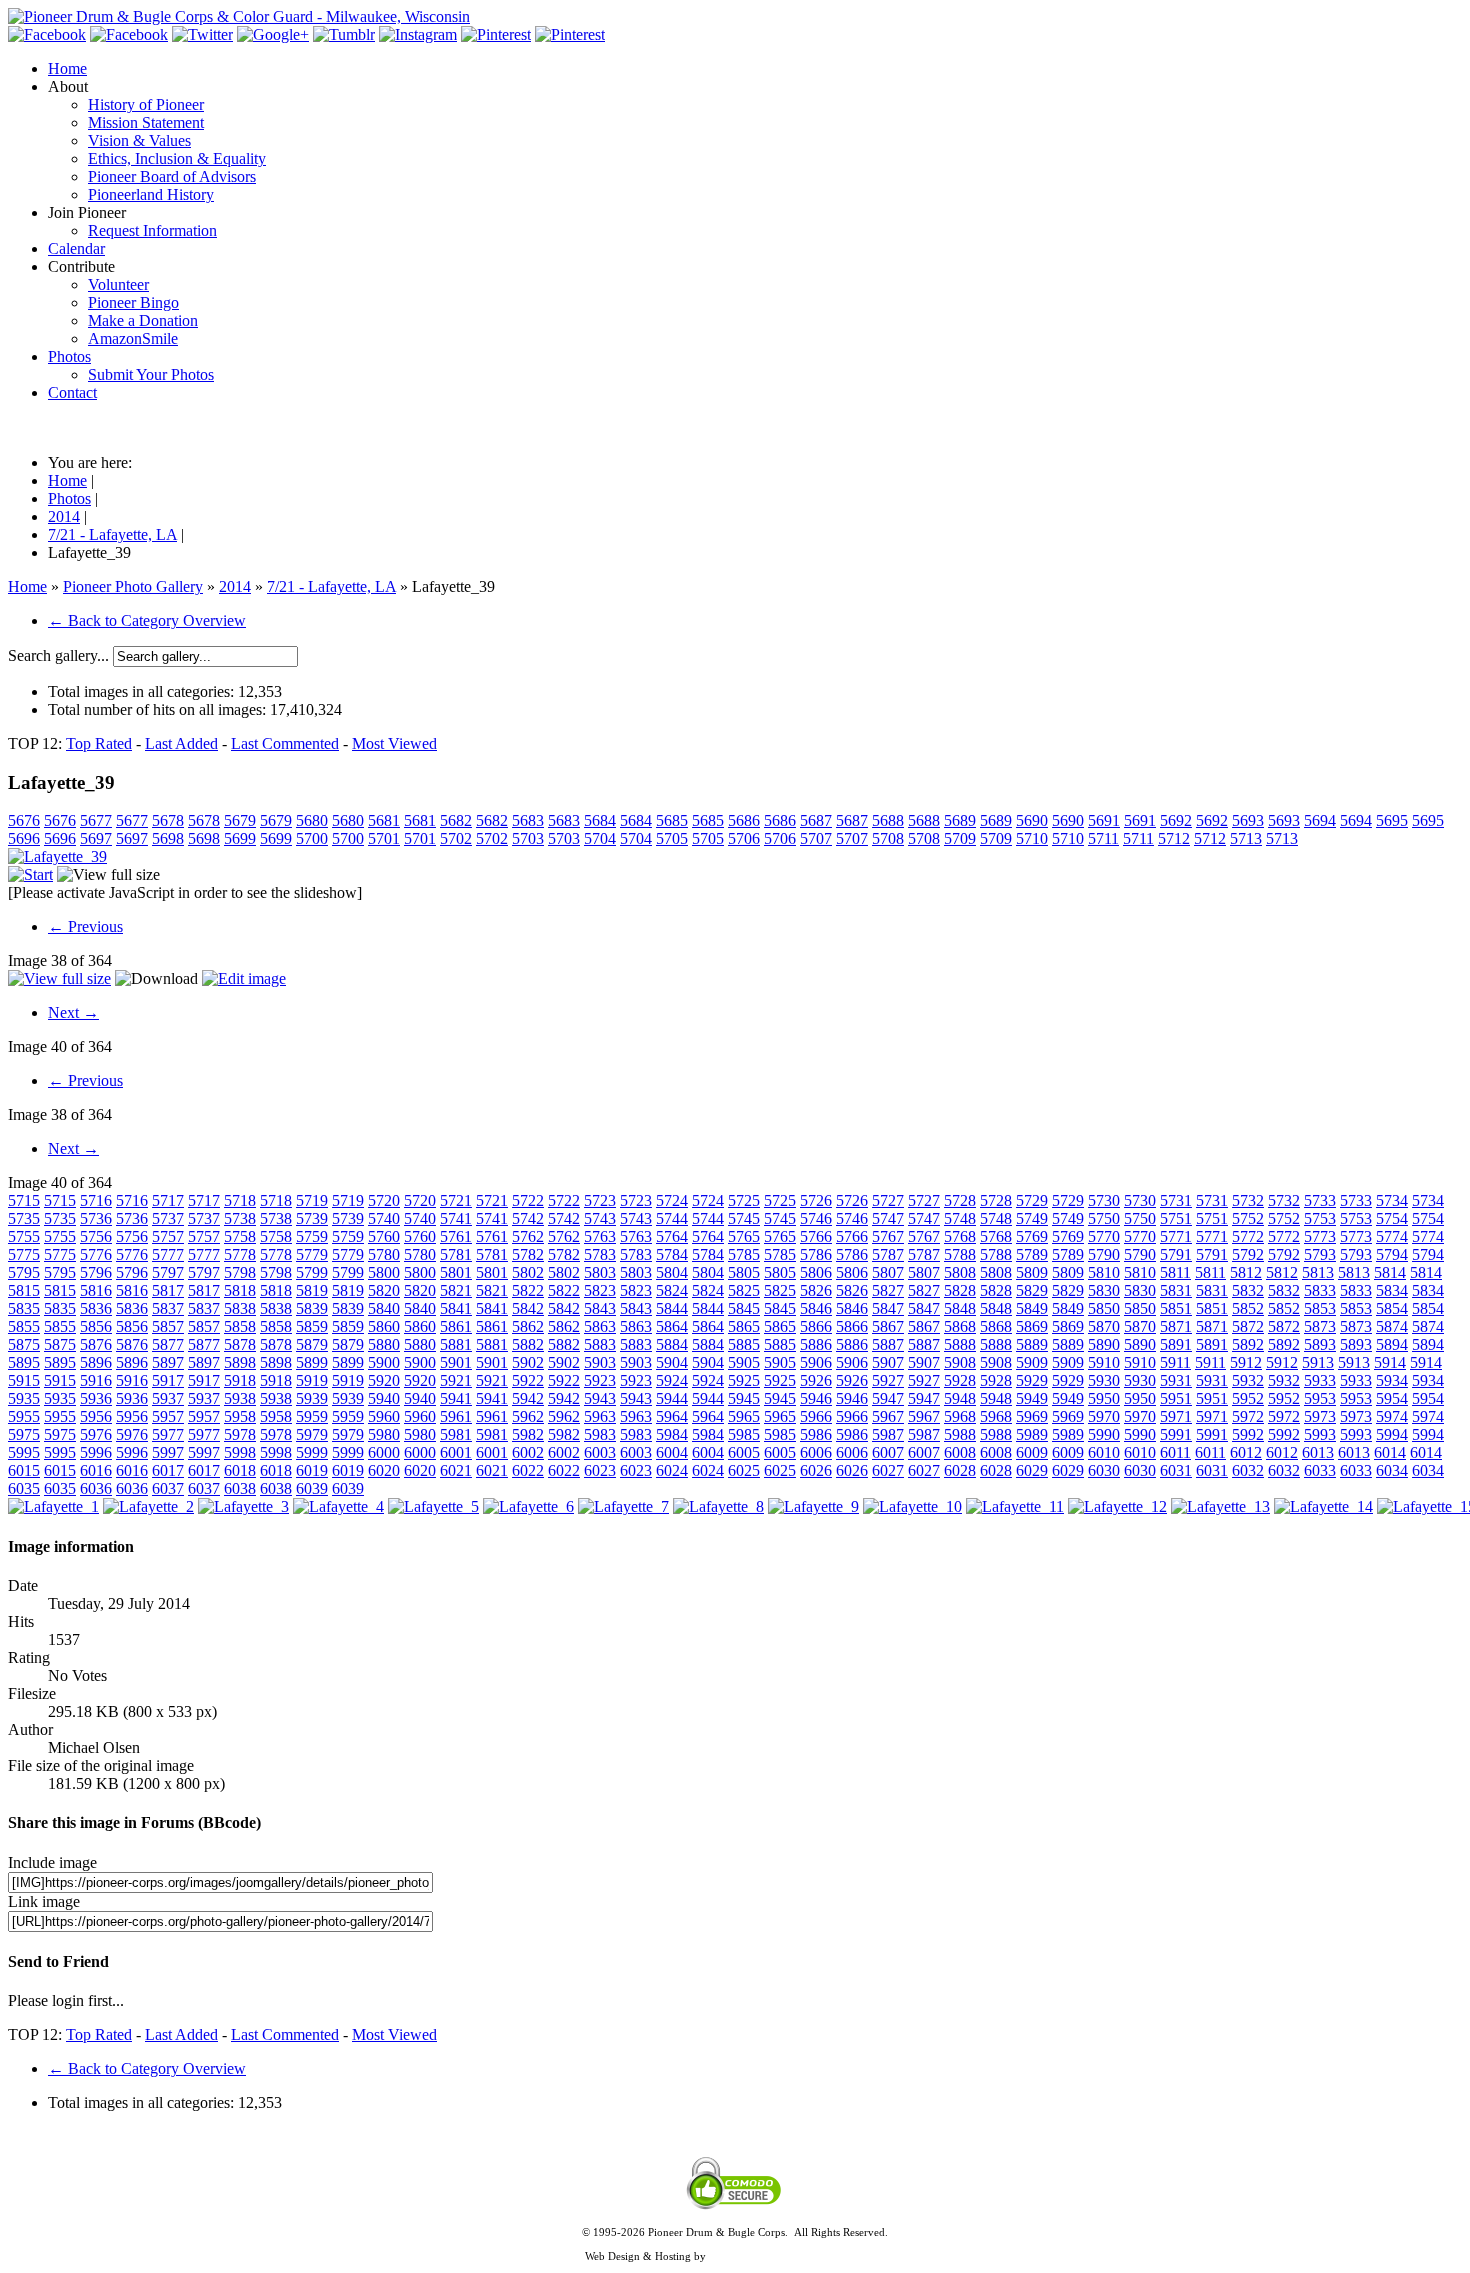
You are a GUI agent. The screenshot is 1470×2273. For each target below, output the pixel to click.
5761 (456, 1236)
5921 (456, 1380)
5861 (456, 1326)
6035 (24, 1488)
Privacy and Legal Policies (735, 2244)
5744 (672, 1218)
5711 (1103, 838)
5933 (1320, 1380)
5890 (1104, 1344)
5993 (1320, 1434)
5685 (672, 820)
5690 (1032, 820)
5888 (960, 1344)
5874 (1392, 1326)
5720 (384, 1200)
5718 (240, 1200)
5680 (312, 820)
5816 (96, 1290)
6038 (240, 1488)
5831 (1176, 1290)
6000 (384, 1452)
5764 (672, 1236)
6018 (240, 1470)
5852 (1248, 1308)
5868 (960, 1326)
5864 (672, 1326)
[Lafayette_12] (1117, 1506)
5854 (1392, 1308)
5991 (1176, 1434)
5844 (672, 1308)
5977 (168, 1434)
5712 (1174, 838)
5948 (960, 1398)
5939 (312, 1398)
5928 (960, 1380)
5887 (888, 1344)
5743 (600, 1218)
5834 (1392, 1290)
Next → (73, 1012)
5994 (1392, 1434)
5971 (1176, 1416)
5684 (600, 820)
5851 (1176, 1308)
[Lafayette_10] (912, 1506)
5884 (672, 1344)
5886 (816, 1344)
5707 (816, 838)
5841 (456, 1308)
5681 (384, 820)
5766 (816, 1236)
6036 (96, 1488)
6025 (744, 1470)
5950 (1104, 1398)
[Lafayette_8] (718, 1506)
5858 (240, 1326)
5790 (1104, 1254)
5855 (24, 1326)
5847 (888, 1308)
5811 (1175, 1272)
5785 (744, 1254)
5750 (1104, 1218)
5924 (672, 1380)
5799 (312, 1272)
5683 (528, 820)
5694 (1320, 820)
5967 (888, 1416)
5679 (240, 820)
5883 (600, 1344)
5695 (1392, 820)
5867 (888, 1326)
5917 (168, 1380)
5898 (240, 1362)
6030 (1104, 1470)
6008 (960, 1452)
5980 (384, 1434)
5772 (1248, 1236)
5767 (888, 1236)
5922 (528, 1380)
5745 (744, 1218)
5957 (168, 1416)
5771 (1176, 1236)
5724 (672, 1200)
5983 (600, 1434)
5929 (1032, 1380)
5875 (24, 1344)
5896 (96, 1362)
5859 (312, 1326)
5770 (1104, 1236)
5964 (672, 1416)
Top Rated (99, 743)
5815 (24, 1290)
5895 (24, 1362)
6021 (456, 1470)
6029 (1032, 1470)
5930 (1104, 1380)
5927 (888, 1380)
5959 (312, 1416)
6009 (1032, 1452)
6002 (528, 1452)
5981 (456, 1434)
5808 (960, 1272)
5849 (1032, 1308)
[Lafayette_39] (57, 856)
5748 (960, 1218)
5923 (600, 1380)
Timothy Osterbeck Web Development (797, 2256)
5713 (1246, 838)
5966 (816, 1416)
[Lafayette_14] (1323, 1506)
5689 (960, 820)
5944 (672, 1398)
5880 (384, 1344)
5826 (816, 1290)
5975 (24, 1434)
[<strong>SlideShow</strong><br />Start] (30, 874)
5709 (960, 838)
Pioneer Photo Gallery (133, 586)
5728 (960, 1200)
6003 (600, 1452)
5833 (1320, 1290)
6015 (24, 1470)
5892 (1248, 1344)
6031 (1176, 1470)
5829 (1032, 1290)
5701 (384, 838)
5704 (600, 838)
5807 (888, 1272)
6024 (672, 1470)
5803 (600, 1272)
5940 (384, 1398)
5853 (1320, 1308)
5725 (744, 1200)
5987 (888, 1434)
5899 (312, 1362)
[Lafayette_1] (53, 1506)
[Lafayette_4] (338, 1506)
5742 (528, 1218)
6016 (96, 1470)
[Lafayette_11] (1015, 1506)
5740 (384, 1218)
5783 (600, 1254)
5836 (96, 1308)
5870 (1104, 1326)
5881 (456, 1344)
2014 (235, 586)
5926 (816, 1380)
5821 (456, 1290)
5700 (312, 838)
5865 (744, 1326)
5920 (384, 1380)
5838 (240, 1308)
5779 (312, 1254)
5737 (168, 1218)
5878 (240, 1344)
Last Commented (285, 743)
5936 (96, 1398)
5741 (456, 1218)
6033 (1320, 1470)
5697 (96, 838)
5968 (960, 1416)
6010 (1104, 1452)
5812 (1246, 1272)
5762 (528, 1236)
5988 (960, 1434)
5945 (744, 1398)
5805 (744, 1272)
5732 (1248, 1200)
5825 (744, 1290)
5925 (744, 1380)
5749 (1032, 1218)
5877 (168, 1344)
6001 (456, 1452)
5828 (960, 1290)
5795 (24, 1272)
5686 (744, 820)
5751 (1176, 1218)
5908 (960, 1362)
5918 (240, 1380)
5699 (240, 838)
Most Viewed (394, 743)
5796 (96, 1272)
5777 (168, 1254)
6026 (816, 1470)
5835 (24, 1308)
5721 (456, 1200)
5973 (1320, 1416)
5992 (1248, 1434)
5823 (600, 1290)
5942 (528, 1398)
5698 (168, 838)
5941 (456, 1398)
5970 (1104, 1416)
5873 (1320, 1326)
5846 (816, 1308)
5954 (1392, 1398)
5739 (312, 1218)
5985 (744, 1434)
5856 (96, 1326)
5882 (528, 1344)
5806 (816, 1272)
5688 (888, 820)
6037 (168, 1488)
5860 (384, 1326)
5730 (1104, 1200)
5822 (528, 1290)
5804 (672, 1272)
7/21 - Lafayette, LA (331, 586)
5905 (744, 1362)
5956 (96, 1416)
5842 (528, 1308)
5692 (1176, 820)
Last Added (181, 743)
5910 (1104, 1362)
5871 (1176, 1326)
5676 (24, 820)
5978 (240, 1434)
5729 (1032, 1200)
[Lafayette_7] (623, 1506)
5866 (816, 1326)
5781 (456, 1254)
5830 (1104, 1290)
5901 (456, 1362)
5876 (96, 1344)
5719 (312, 1200)
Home (27, 586)
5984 (672, 1434)
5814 (1390, 1272)
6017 (168, 1470)
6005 (744, 1452)
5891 (1176, 1344)
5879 (312, 1344)
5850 (1104, 1308)
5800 (384, 1272)
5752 (1248, 1218)
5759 (312, 1236)
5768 (960, 1236)
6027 (888, 1470)
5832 (1248, 1290)
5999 (312, 1452)
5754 (1392, 1218)
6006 (816, 1452)
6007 (888, 1452)
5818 (240, 1290)
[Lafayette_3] (243, 1506)
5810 (1104, 1272)
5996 (96, 1452)
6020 (384, 1470)
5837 (168, 1308)
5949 (1032, 1398)
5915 (24, 1380)
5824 (672, 1290)
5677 (96, 820)
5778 (240, 1254)
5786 (816, 1254)
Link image (44, 1901)
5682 (456, 820)
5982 (528, 1434)
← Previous (85, 926)
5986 (816, 1434)
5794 (1392, 1254)
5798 (240, 1272)
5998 (240, 1452)
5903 (600, 1362)
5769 (1032, 1236)
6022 (528, 1470)
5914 (1390, 1362)
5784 (672, 1254)
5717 (168, 1200)
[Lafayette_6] (528, 1506)
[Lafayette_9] (813, 1506)
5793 (1320, 1254)
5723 (600, 1200)
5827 (888, 1290)
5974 (1392, 1416)
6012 (1246, 1452)
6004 (672, 1452)
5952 (1248, 1398)
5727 (888, 1200)
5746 (816, 1218)
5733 (1320, 1200)
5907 (888, 1362)
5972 (1248, 1416)
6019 (312, 1470)
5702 (456, 838)
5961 (456, 1416)
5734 (1392, 1200)
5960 (384, 1416)
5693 (1248, 820)
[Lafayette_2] (148, 1506)
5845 (744, 1308)
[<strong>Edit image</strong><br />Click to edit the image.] (244, 978)
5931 (1176, 1380)
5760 (384, 1236)
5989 (1032, 1434)
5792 (1248, 1254)
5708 (888, 838)
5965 (744, 1416)
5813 (1318, 1272)
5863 (600, 1326)
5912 (1246, 1362)
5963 (600, 1416)
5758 (240, 1236)
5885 (744, 1344)
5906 (816, 1362)
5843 (600, 1308)
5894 (1392, 1344)
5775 (24, 1254)
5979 (312, 1434)
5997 (168, 1452)
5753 (1320, 1218)
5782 (528, 1254)
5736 (96, 1218)
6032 (1248, 1470)
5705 (672, 838)
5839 (312, 1308)
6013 (1318, 1452)
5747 (888, 1218)
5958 (240, 1416)
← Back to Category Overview (147, 620)
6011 (1175, 1452)
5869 (1032, 1326)
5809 (1032, 1272)
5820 (384, 1290)
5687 (816, 820)
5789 (1032, 1254)
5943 (600, 1398)
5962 (528, 1416)
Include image (52, 1862)
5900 (384, 1362)
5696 (24, 838)
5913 (1318, 1362)
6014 (1390, 1452)
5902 (528, 1362)
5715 (24, 1200)
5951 (1176, 1398)
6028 (960, 1470)
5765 (744, 1236)
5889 (1032, 1344)
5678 (168, 820)
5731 (1176, 1200)
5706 (744, 838)
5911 (1175, 1362)
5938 (240, 1398)
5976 (96, 1434)
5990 (1104, 1434)
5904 (672, 1362)
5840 (384, 1308)
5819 (312, 1290)
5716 (96, 1200)
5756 (96, 1236)
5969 (1032, 1416)
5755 (24, 1236)
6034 (1392, 1470)
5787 (888, 1254)
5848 (960, 1308)
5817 (168, 1290)
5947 (888, 1398)
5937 (168, 1398)
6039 (312, 1488)
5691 (1104, 820)
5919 (312, 1380)
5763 (600, 1236)
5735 (24, 1218)
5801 (456, 1272)
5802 (528, 1272)
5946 (816, 1398)
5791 (1176, 1254)
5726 (816, 1200)
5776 (96, 1254)
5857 (168, 1326)
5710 (1032, 838)
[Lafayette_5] (433, 1506)
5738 (240, 1218)
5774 (1392, 1236)
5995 (24, 1452)
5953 (1320, 1398)
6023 (600, 1470)
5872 (1248, 1326)
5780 (384, 1254)
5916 (96, 1380)
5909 (1032, 1362)
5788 (960, 1254)
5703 (528, 838)
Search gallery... (58, 655)
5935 (24, 1398)
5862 (528, 1326)
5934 (1392, 1380)
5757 (168, 1236)
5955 (24, 1416)
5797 (168, 1272)
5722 (528, 1200)
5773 (1320, 1236)
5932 (1248, 1380)
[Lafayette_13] (1220, 1506)
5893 (1320, 1344)
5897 (168, 1362)
